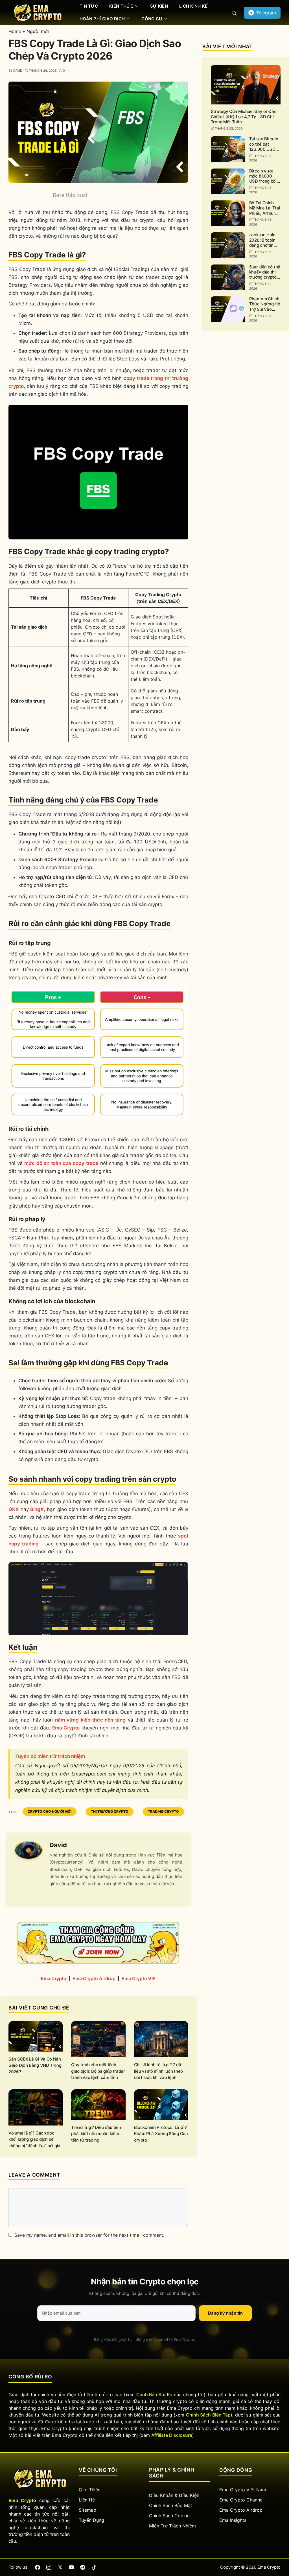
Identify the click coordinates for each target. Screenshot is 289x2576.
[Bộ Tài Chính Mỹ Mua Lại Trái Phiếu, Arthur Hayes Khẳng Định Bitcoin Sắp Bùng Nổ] (228, 213)
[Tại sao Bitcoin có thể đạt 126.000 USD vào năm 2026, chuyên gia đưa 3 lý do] (228, 149)
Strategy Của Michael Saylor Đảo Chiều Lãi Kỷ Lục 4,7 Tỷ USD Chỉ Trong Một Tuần (244, 117)
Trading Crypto (163, 1811)
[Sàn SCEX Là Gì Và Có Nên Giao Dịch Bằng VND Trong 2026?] (36, 2036)
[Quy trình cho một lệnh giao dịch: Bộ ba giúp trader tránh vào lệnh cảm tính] (98, 2039)
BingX (37, 1509)
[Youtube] (71, 2567)
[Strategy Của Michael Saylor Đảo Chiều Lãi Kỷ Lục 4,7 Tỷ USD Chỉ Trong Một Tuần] (246, 85)
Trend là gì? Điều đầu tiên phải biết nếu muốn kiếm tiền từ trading (96, 2134)
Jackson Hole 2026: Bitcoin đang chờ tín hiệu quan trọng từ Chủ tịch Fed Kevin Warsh (265, 248)
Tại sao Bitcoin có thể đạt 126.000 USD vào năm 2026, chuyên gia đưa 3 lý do (264, 152)
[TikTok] (94, 2567)
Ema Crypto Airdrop (94, 1978)
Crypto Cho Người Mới (50, 1811)
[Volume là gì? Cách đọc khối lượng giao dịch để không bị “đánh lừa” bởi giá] (36, 2107)
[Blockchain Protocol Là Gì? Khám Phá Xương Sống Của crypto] (161, 2104)
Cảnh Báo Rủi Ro (154, 2395)
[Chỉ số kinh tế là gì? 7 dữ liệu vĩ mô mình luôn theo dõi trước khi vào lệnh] (161, 2039)
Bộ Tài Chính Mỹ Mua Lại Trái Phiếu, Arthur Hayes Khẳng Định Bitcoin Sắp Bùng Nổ (265, 216)
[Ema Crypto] (37, 12)
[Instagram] (49, 2567)
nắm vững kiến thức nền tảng (90, 1720)
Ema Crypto (66, 1728)
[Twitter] (60, 2567)
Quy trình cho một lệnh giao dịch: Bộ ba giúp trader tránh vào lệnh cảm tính (98, 2071)
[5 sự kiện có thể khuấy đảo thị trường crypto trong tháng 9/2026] (228, 277)
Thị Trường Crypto (110, 1811)
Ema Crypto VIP (139, 1978)
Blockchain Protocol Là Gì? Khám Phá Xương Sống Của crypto (161, 2134)
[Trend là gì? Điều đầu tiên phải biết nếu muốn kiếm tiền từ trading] (98, 2104)
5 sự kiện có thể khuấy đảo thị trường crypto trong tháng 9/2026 (265, 277)
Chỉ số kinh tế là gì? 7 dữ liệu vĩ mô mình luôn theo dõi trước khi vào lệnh (159, 2071)
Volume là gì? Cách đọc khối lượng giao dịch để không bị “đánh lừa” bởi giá (34, 2139)
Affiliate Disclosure (172, 2435)
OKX (14, 1509)
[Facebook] (38, 2567)
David (58, 1845)
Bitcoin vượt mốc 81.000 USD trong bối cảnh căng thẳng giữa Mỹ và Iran (263, 184)
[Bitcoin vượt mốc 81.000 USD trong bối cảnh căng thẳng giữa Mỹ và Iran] (228, 181)
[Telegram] (83, 2567)
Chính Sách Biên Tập (208, 2415)
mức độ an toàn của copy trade (61, 1163)
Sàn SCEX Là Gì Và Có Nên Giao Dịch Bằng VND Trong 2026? (35, 2065)
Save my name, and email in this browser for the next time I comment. (89, 2235)
